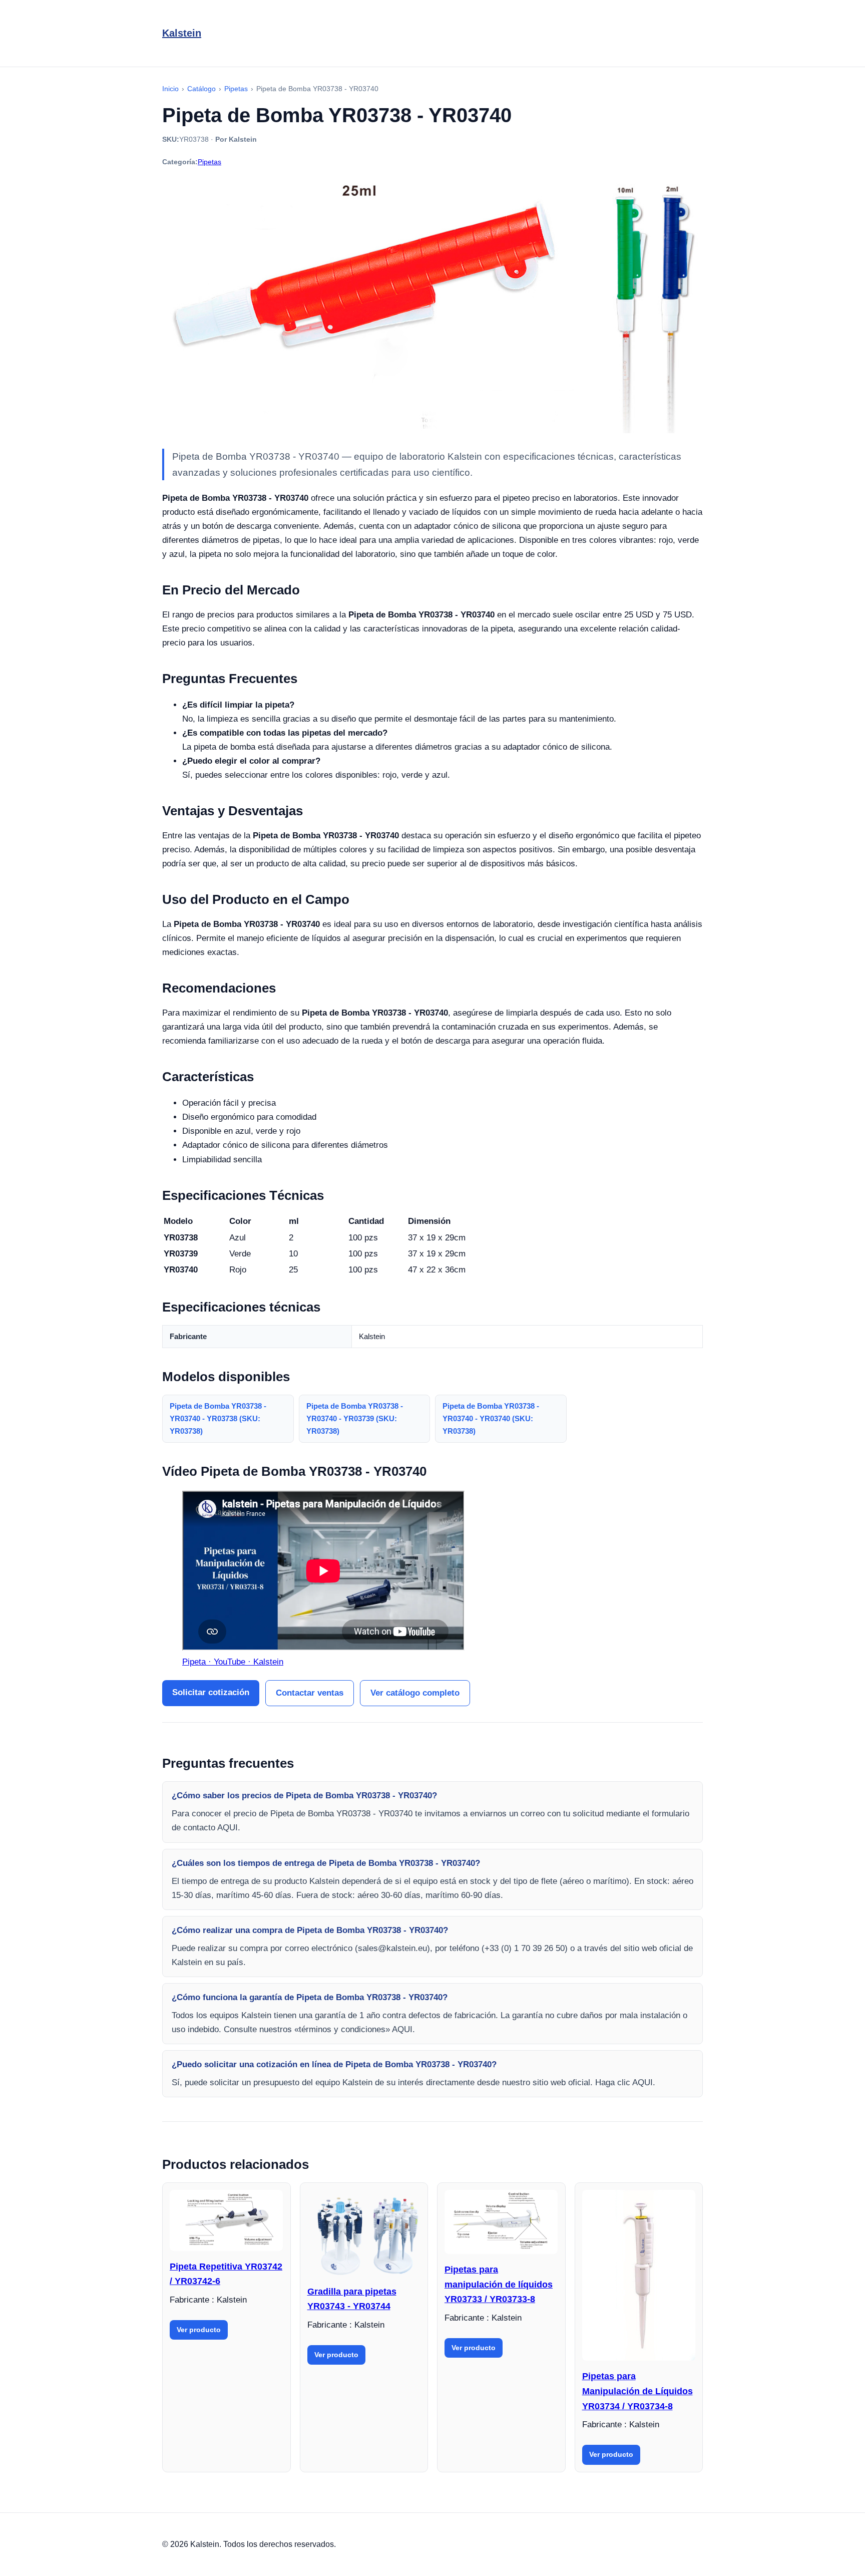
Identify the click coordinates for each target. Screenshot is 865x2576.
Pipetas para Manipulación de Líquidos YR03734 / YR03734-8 (637, 2391)
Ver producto (199, 2330)
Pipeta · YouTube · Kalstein (233, 1662)
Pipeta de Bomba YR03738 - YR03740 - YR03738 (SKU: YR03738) (218, 1418)
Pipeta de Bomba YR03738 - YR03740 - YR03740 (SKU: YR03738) (491, 1418)
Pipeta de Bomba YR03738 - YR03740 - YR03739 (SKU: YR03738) (355, 1418)
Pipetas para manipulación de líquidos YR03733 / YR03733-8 (499, 2284)
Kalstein (182, 33)
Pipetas (209, 162)
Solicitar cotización (211, 1692)
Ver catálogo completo (415, 1693)
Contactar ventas (310, 1693)
